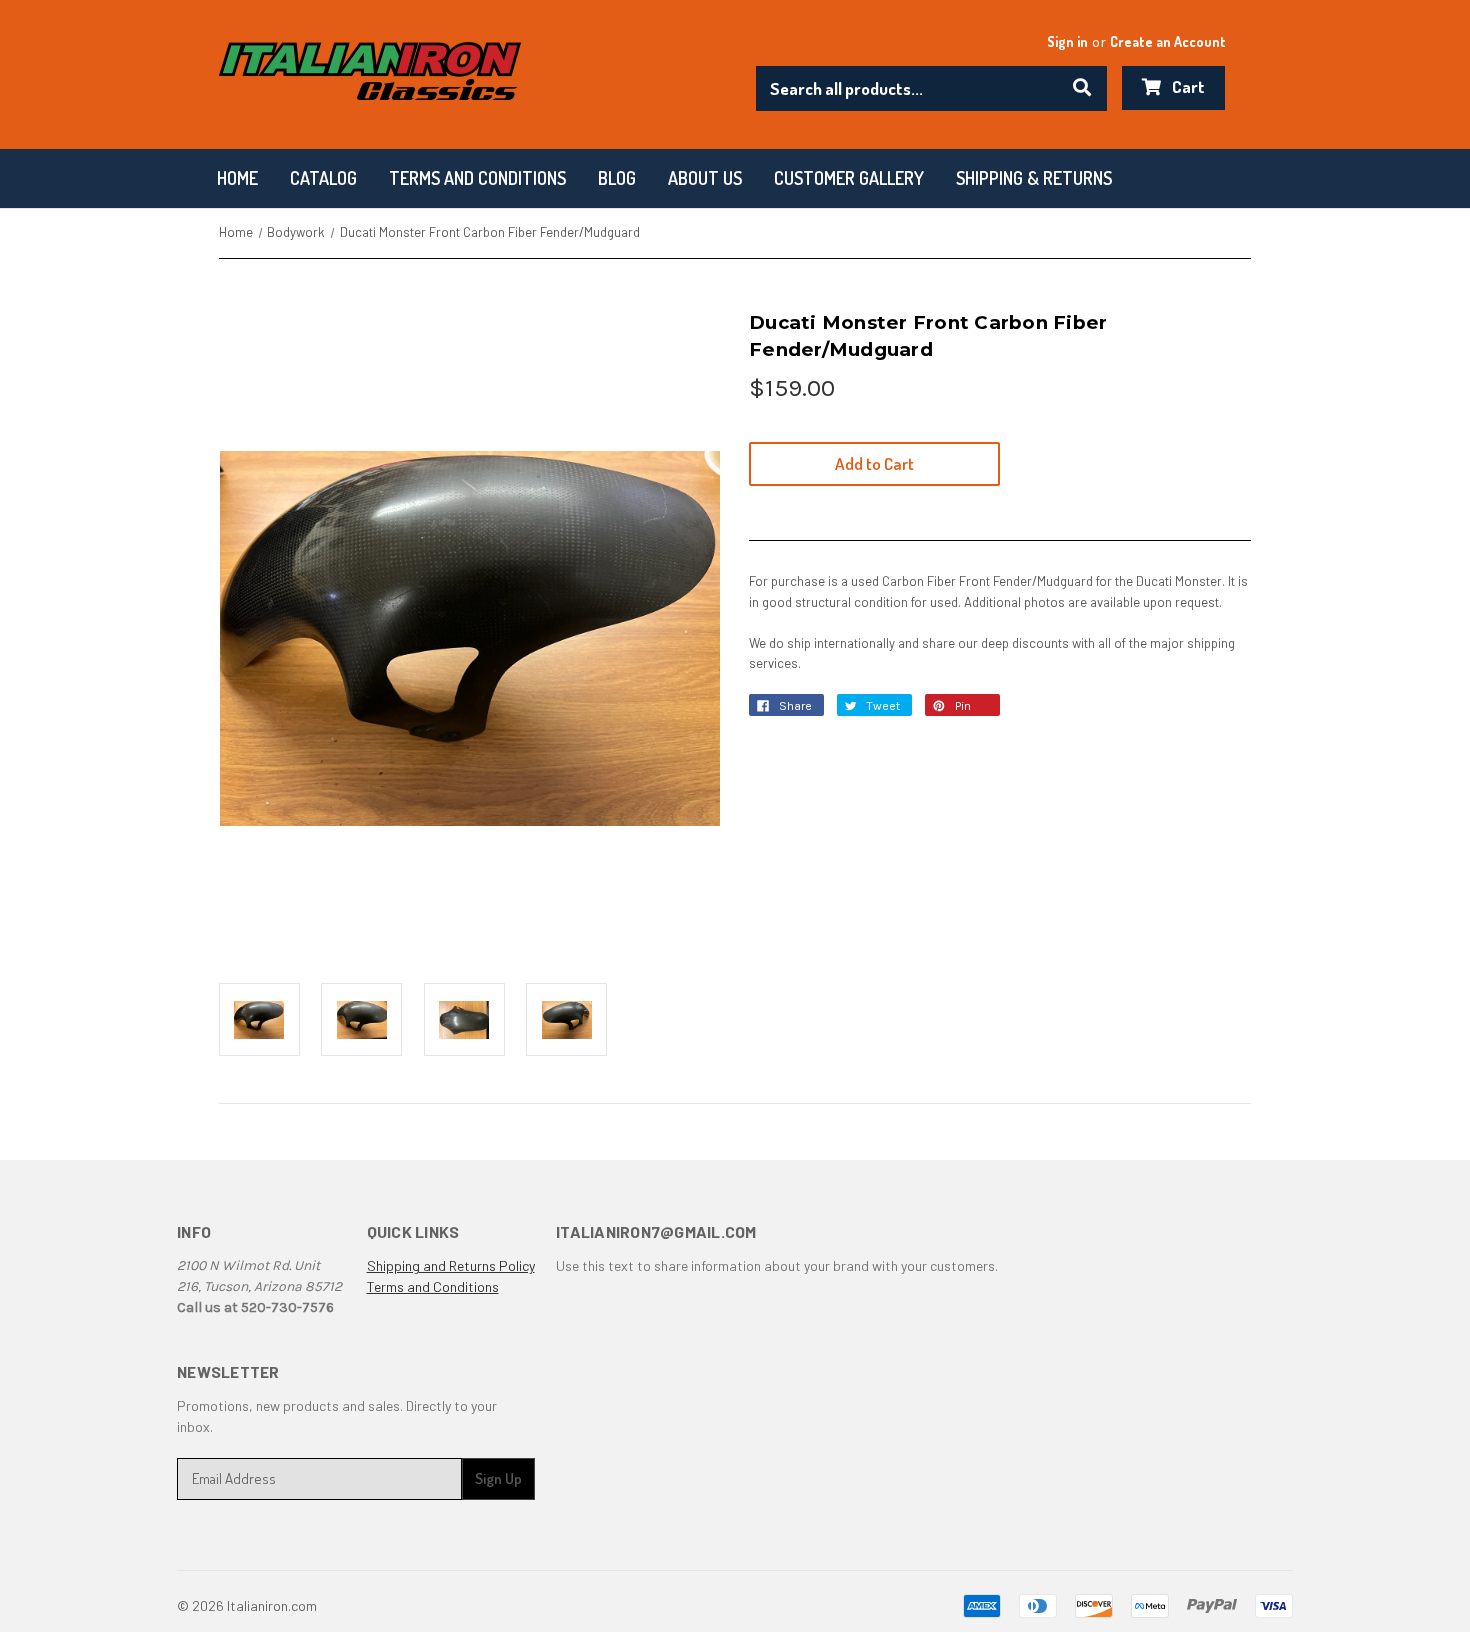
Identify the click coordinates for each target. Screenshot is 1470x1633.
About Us (705, 178)
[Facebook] (767, 711)
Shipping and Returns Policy (451, 1265)
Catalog (323, 178)
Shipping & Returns (1034, 178)
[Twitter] (855, 711)
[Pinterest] (943, 711)
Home (237, 178)
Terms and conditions (477, 178)
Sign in (1067, 41)
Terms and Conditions (433, 1286)
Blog (617, 178)
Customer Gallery (849, 178)
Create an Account (1168, 41)
